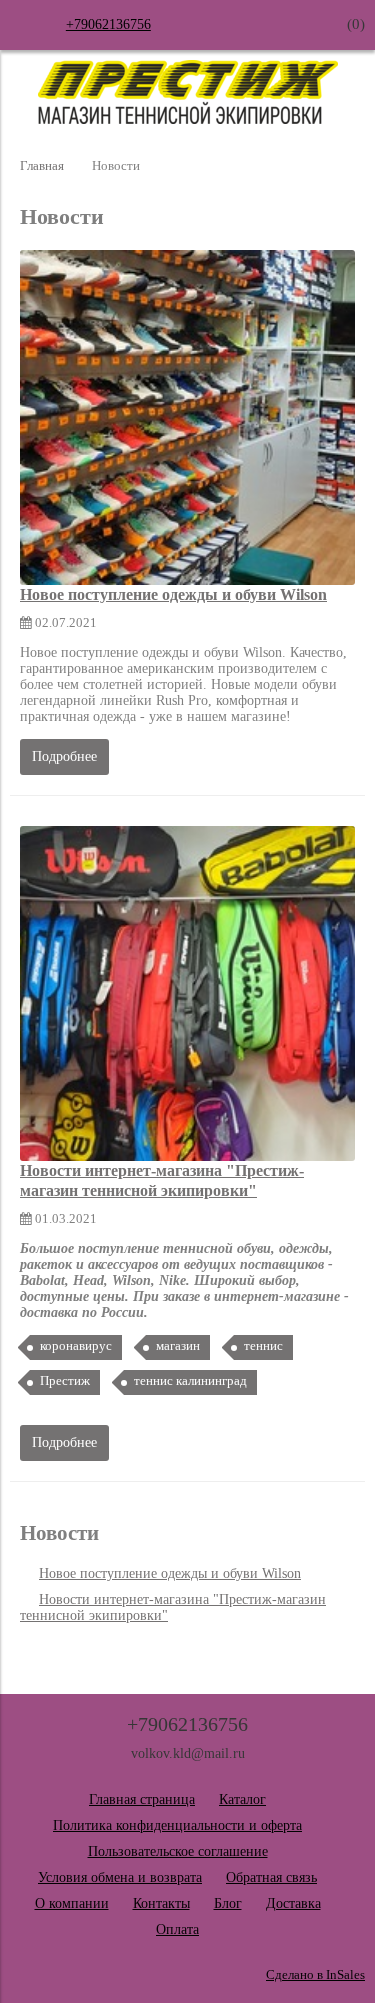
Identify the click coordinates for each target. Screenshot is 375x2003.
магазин (178, 1346)
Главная (42, 166)
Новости (59, 1533)
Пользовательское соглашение (178, 1851)
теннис (263, 1346)
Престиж (65, 1381)
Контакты (161, 1903)
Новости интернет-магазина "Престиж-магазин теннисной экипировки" (162, 1180)
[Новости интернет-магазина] (187, 993)
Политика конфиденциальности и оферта (177, 1825)
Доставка (293, 1903)
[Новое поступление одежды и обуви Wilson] (187, 417)
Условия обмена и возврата (120, 1877)
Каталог (242, 1799)
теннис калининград (190, 1381)
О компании (72, 1903)
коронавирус (76, 1346)
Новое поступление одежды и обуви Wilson (173, 594)
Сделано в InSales (315, 1975)
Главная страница (142, 1799)
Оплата (177, 1929)
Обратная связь (271, 1877)
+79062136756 (108, 24)
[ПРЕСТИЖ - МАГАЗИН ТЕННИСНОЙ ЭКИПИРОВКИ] (188, 119)
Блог (228, 1903)
